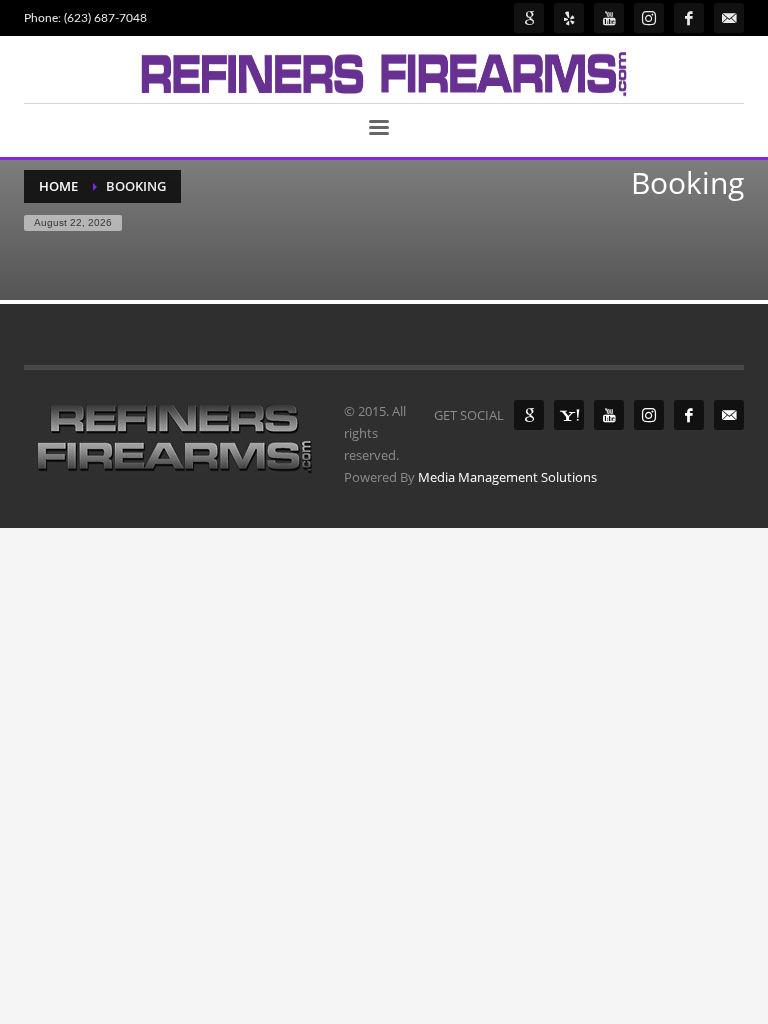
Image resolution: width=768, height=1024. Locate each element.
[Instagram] (649, 415)
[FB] (689, 18)
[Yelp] (569, 18)
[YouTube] (609, 415)
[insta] (649, 18)
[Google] (529, 18)
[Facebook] (689, 415)
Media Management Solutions (507, 477)
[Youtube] (609, 18)
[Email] (729, 18)
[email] (729, 415)
